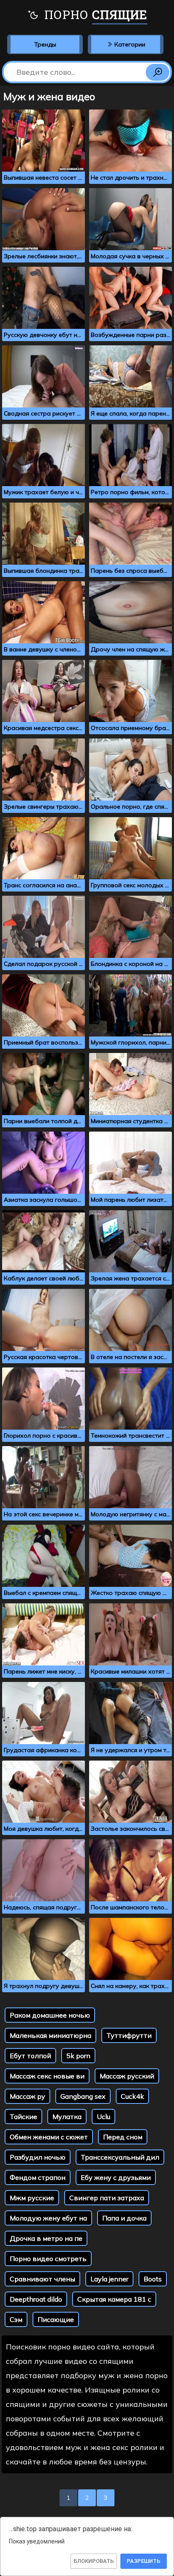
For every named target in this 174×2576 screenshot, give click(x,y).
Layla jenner (109, 2279)
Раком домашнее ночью (50, 2015)
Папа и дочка (124, 2218)
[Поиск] (158, 72)
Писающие (56, 2319)
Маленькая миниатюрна (50, 2035)
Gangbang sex (83, 2096)
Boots (153, 2279)
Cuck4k (132, 2096)
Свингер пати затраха (107, 2198)
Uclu (103, 2117)
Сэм (16, 2319)
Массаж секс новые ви (47, 2076)
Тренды (45, 44)
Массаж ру (27, 2096)
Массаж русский (127, 2076)
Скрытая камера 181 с (114, 2299)
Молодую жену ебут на (48, 2218)
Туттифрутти (129, 2035)
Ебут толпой (30, 2056)
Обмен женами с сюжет (49, 2137)
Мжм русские (32, 2198)
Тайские (23, 2117)
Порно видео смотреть (48, 2259)
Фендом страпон (38, 2177)
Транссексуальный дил (120, 2157)
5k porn (78, 2056)
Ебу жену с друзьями (116, 2177)
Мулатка (67, 2117)
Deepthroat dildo (36, 2299)
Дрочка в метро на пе (46, 2238)
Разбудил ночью (38, 2157)
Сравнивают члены (42, 2279)
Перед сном (123, 2137)
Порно (94, 15)
